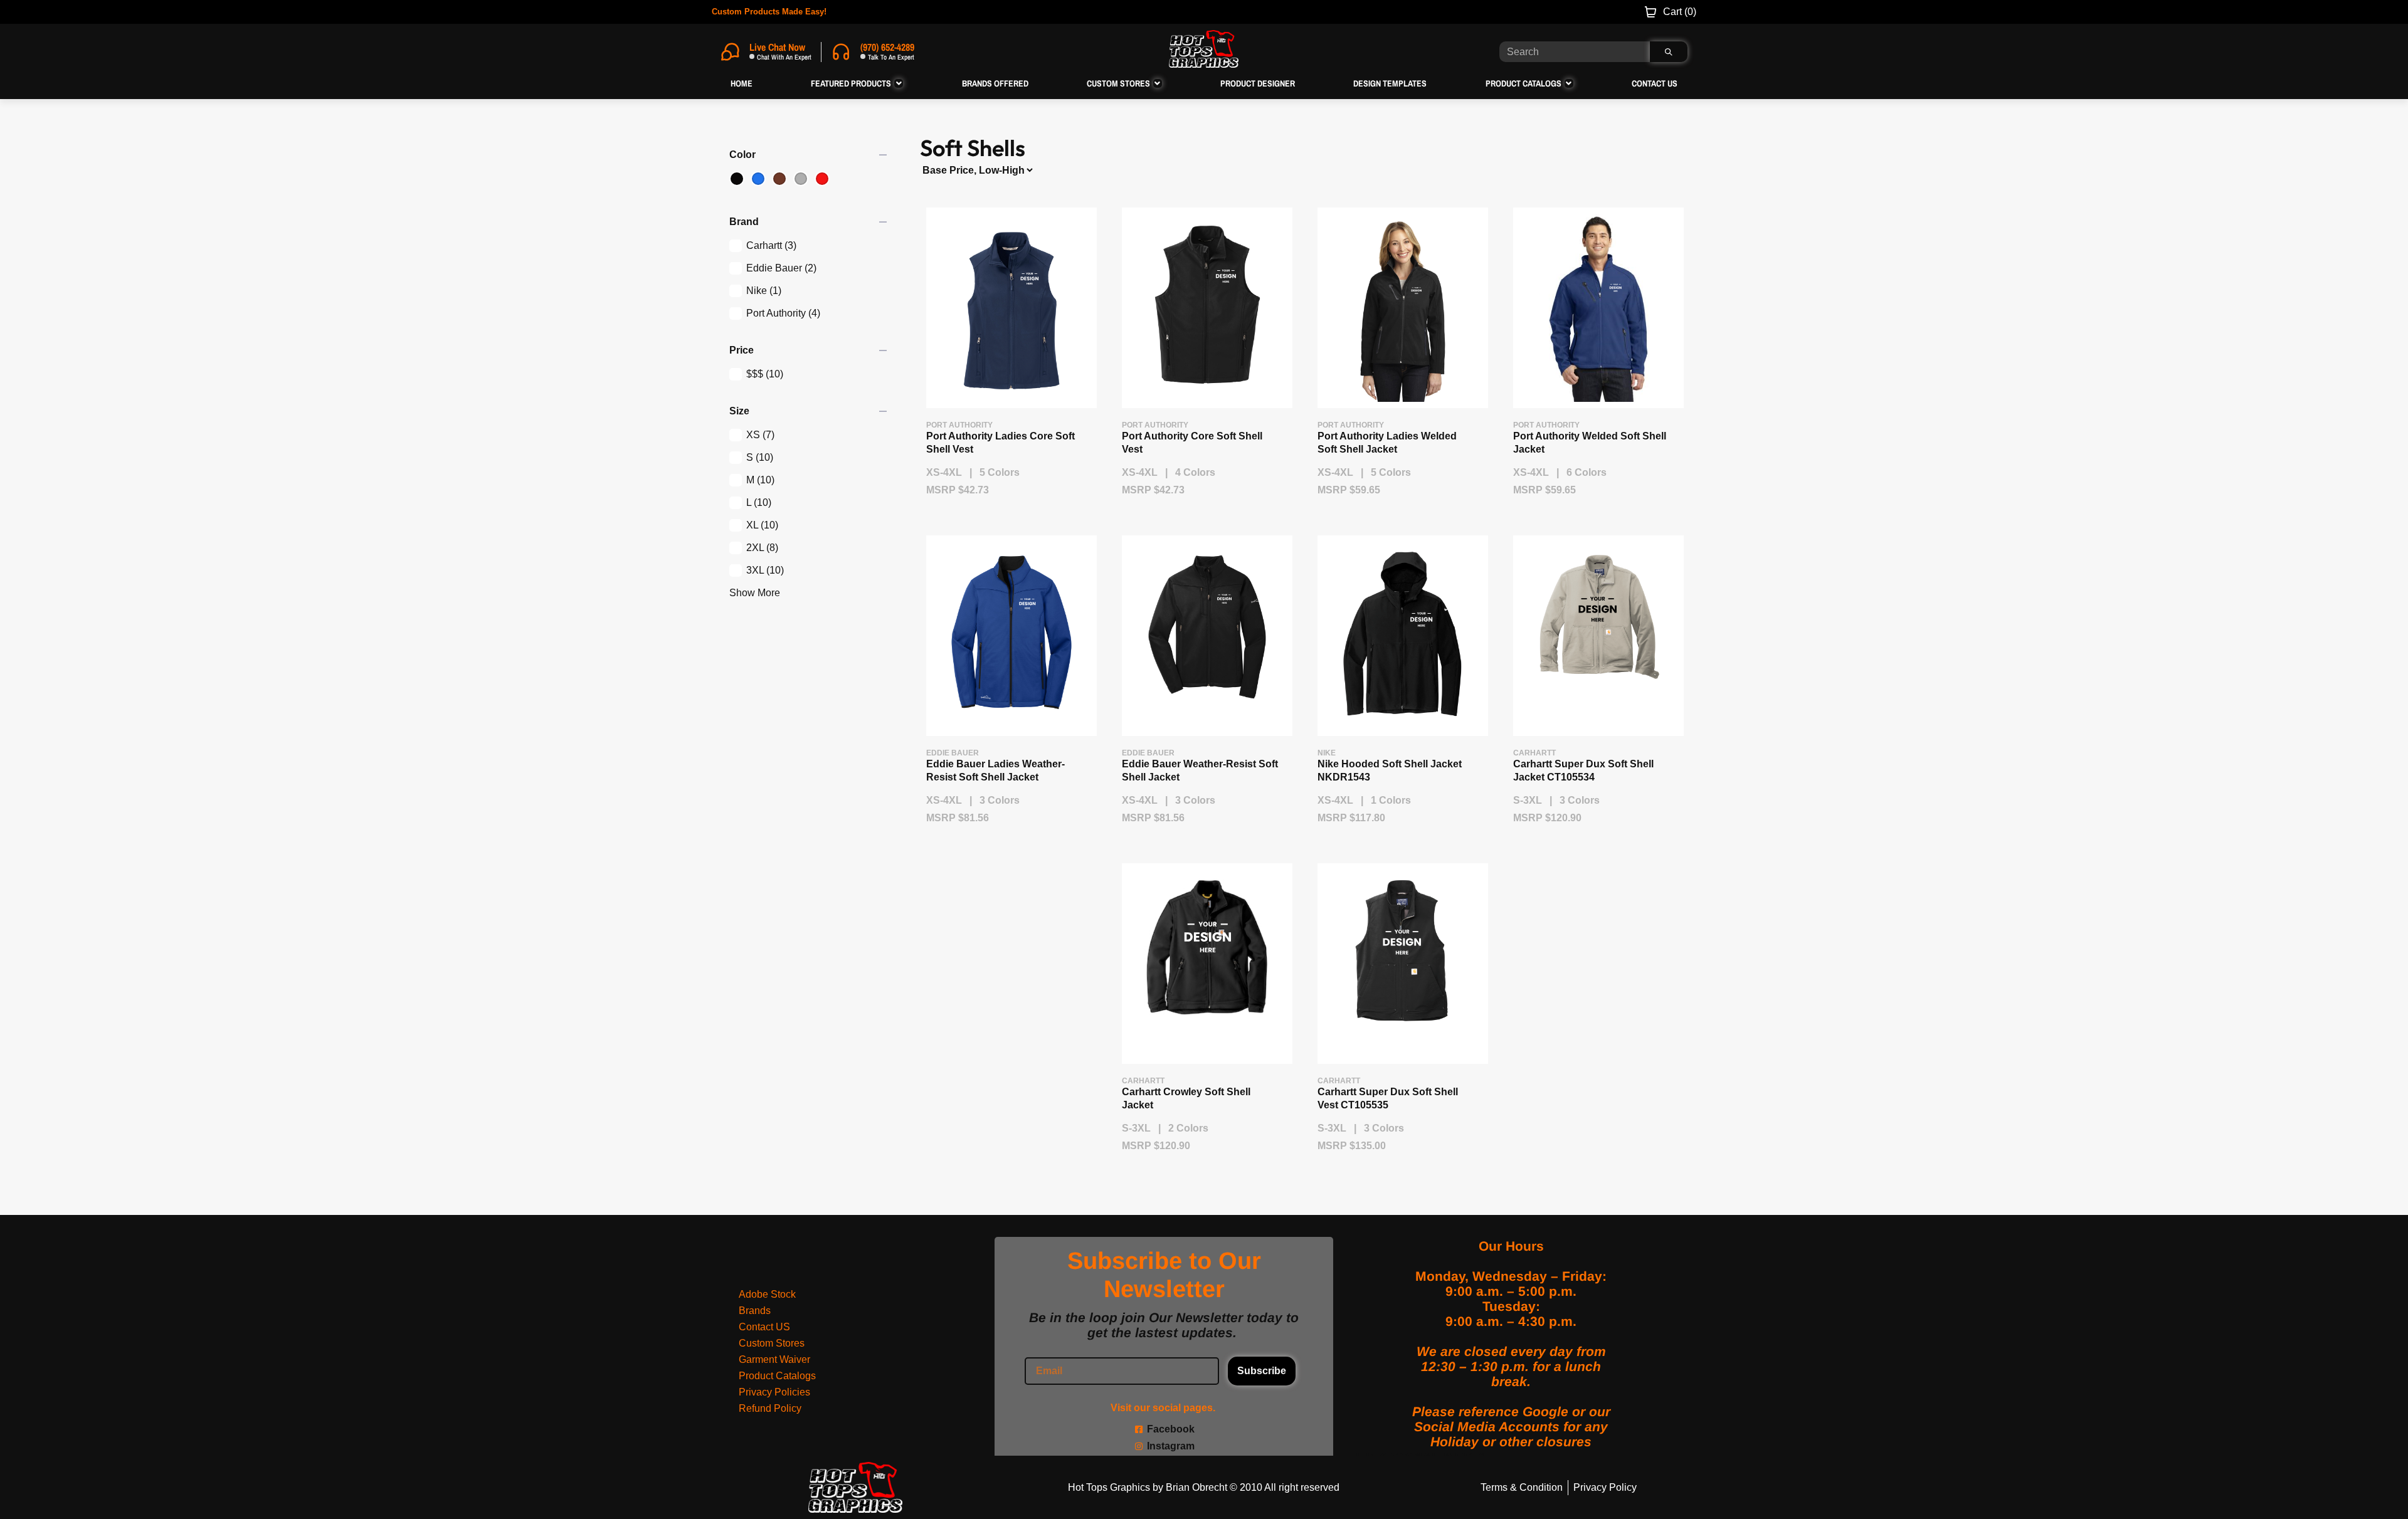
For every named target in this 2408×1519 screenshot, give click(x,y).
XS (760, 435)
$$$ (765, 374)
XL (762, 525)
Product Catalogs (777, 1376)
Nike (764, 291)
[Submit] (1669, 52)
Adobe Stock (767, 1294)
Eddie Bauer (781, 268)
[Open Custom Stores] (1158, 83)
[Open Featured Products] (899, 83)
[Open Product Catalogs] (1569, 83)
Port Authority (783, 313)
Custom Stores (772, 1343)
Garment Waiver (774, 1359)
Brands (755, 1311)
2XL (762, 548)
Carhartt (771, 245)
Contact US (764, 1327)
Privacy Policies (774, 1392)
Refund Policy (770, 1408)
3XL (765, 570)
